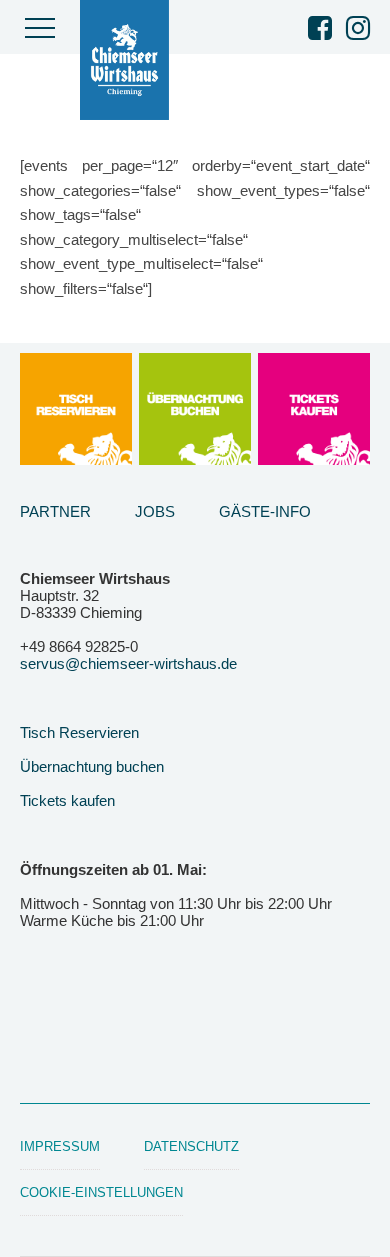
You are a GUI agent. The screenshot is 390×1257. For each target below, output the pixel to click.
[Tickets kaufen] (314, 409)
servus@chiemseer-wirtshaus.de (128, 663)
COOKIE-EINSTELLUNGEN (101, 1192)
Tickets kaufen (67, 800)
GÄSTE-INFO (265, 511)
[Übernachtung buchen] (195, 409)
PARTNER (55, 511)
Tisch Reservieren (79, 732)
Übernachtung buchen (92, 766)
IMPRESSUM (60, 1146)
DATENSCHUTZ (191, 1146)
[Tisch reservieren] (76, 409)
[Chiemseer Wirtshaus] (130, 60)
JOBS (155, 511)
